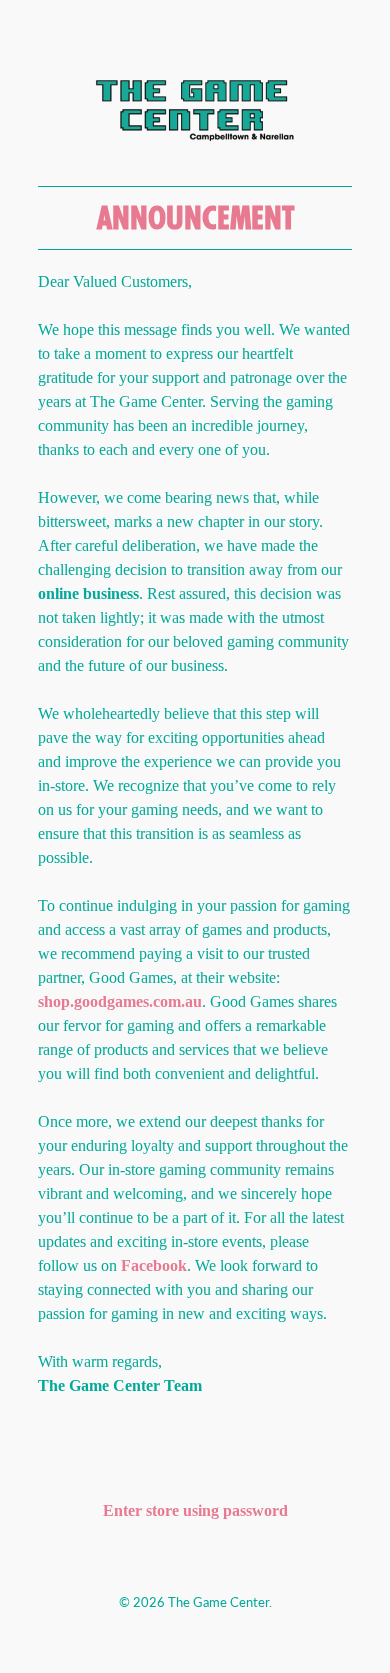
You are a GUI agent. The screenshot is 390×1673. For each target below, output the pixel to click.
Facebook (154, 1265)
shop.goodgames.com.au (120, 1001)
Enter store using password (195, 1510)
